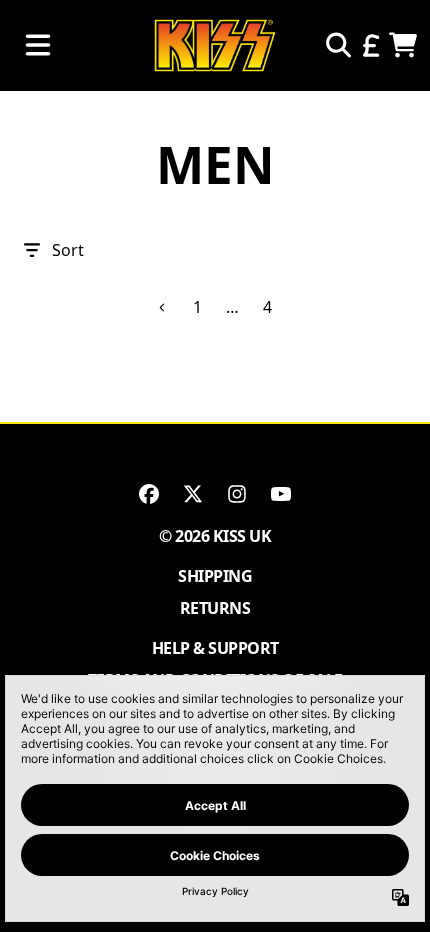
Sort (68, 250)
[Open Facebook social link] (149, 494)
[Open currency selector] (370, 45)
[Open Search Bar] (337, 45)
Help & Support (215, 648)
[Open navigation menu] (38, 45)
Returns (215, 608)
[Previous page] (162, 307)
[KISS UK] (215, 45)
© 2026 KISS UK (215, 536)
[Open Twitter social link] (193, 494)
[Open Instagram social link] (237, 494)
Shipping (215, 576)
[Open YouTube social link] (281, 494)
